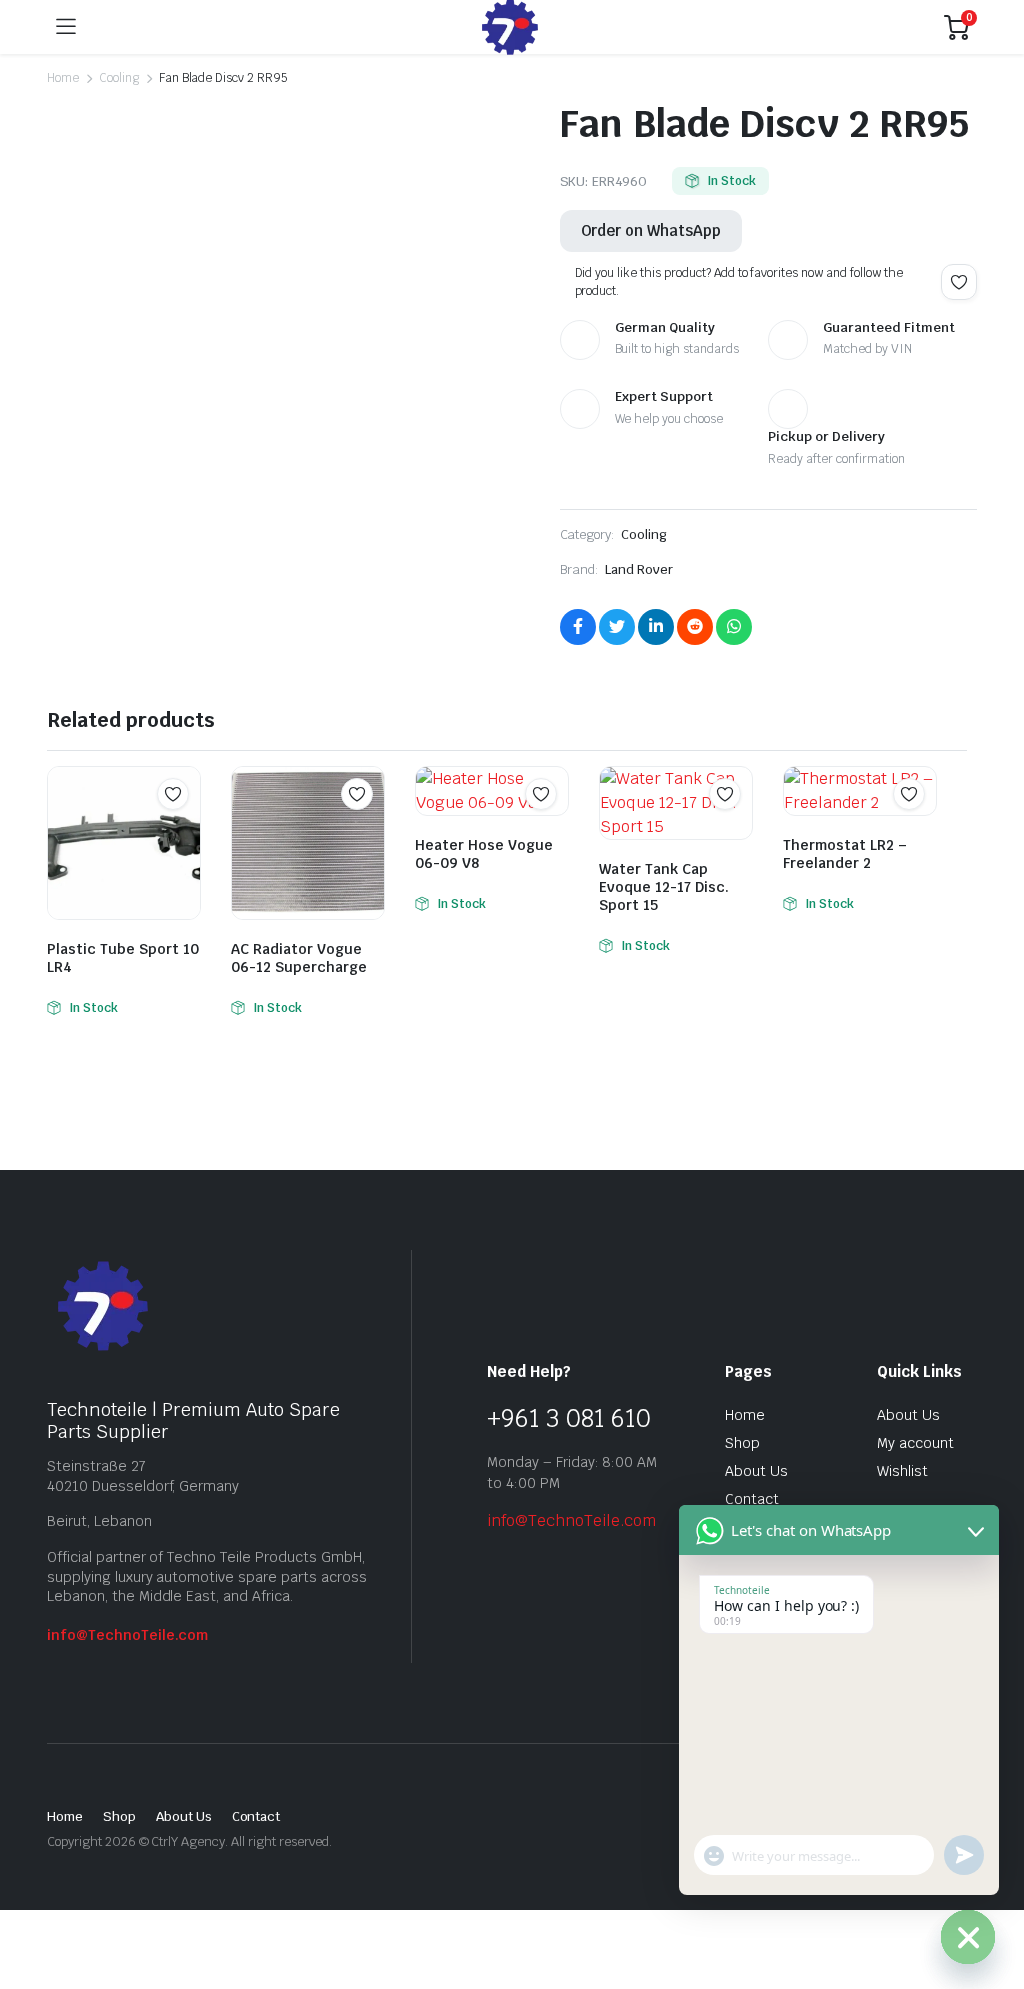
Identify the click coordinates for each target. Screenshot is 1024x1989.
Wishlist (902, 1471)
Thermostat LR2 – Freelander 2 (845, 854)
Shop (742, 1443)
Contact (752, 1499)
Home (63, 78)
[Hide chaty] (968, 1937)
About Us (756, 1471)
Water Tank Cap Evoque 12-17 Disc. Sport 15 (664, 887)
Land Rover (639, 569)
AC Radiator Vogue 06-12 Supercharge (299, 958)
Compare (183, 833)
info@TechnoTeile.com (127, 1635)
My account (915, 1443)
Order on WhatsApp (651, 230)
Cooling (119, 78)
